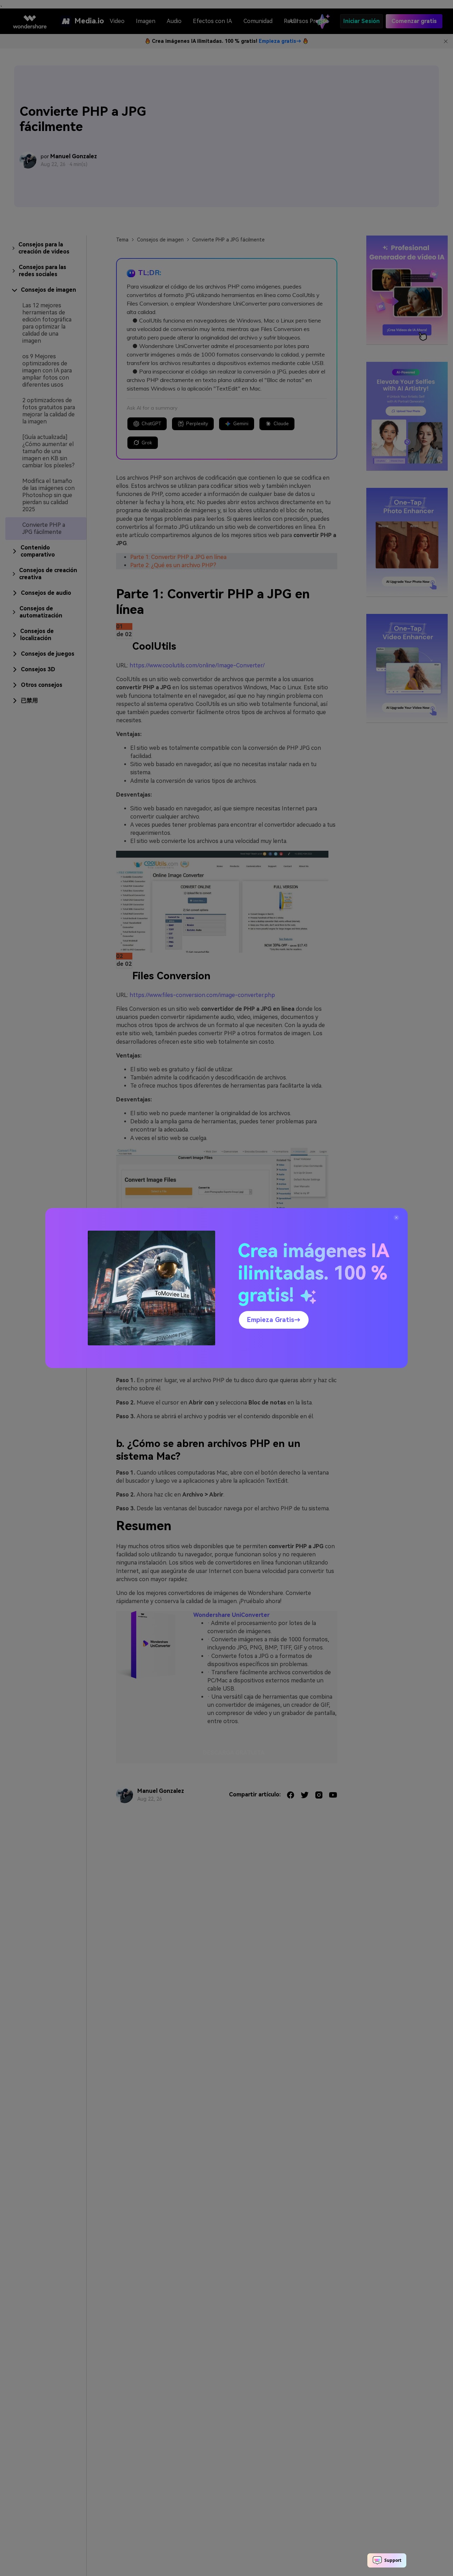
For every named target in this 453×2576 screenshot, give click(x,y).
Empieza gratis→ (274, 1320)
